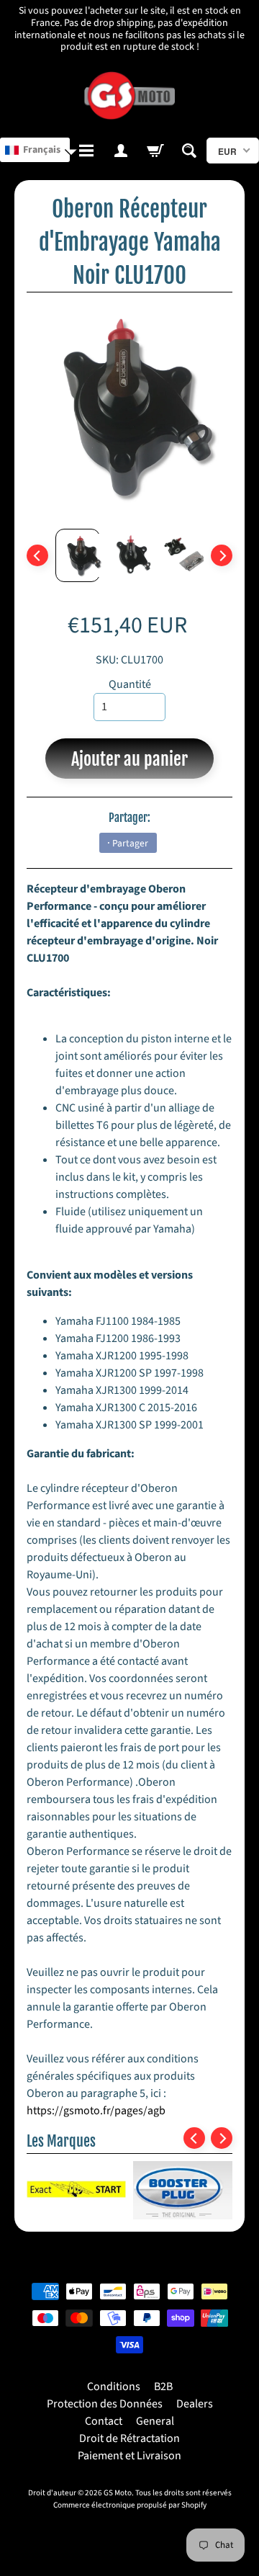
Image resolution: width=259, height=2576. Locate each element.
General (155, 2421)
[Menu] (87, 151)
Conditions (114, 2387)
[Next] (222, 555)
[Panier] (155, 151)
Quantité (130, 684)
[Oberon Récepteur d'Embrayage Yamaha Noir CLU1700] (78, 555)
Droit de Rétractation (129, 2438)
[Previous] (37, 555)
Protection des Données (105, 2404)
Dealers (195, 2404)
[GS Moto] (129, 96)
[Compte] (121, 151)
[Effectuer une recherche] (190, 151)
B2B (163, 2387)
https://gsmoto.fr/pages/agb (96, 2111)
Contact (104, 2421)
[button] (35, 150)
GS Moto (118, 2493)
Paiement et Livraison (129, 2456)
